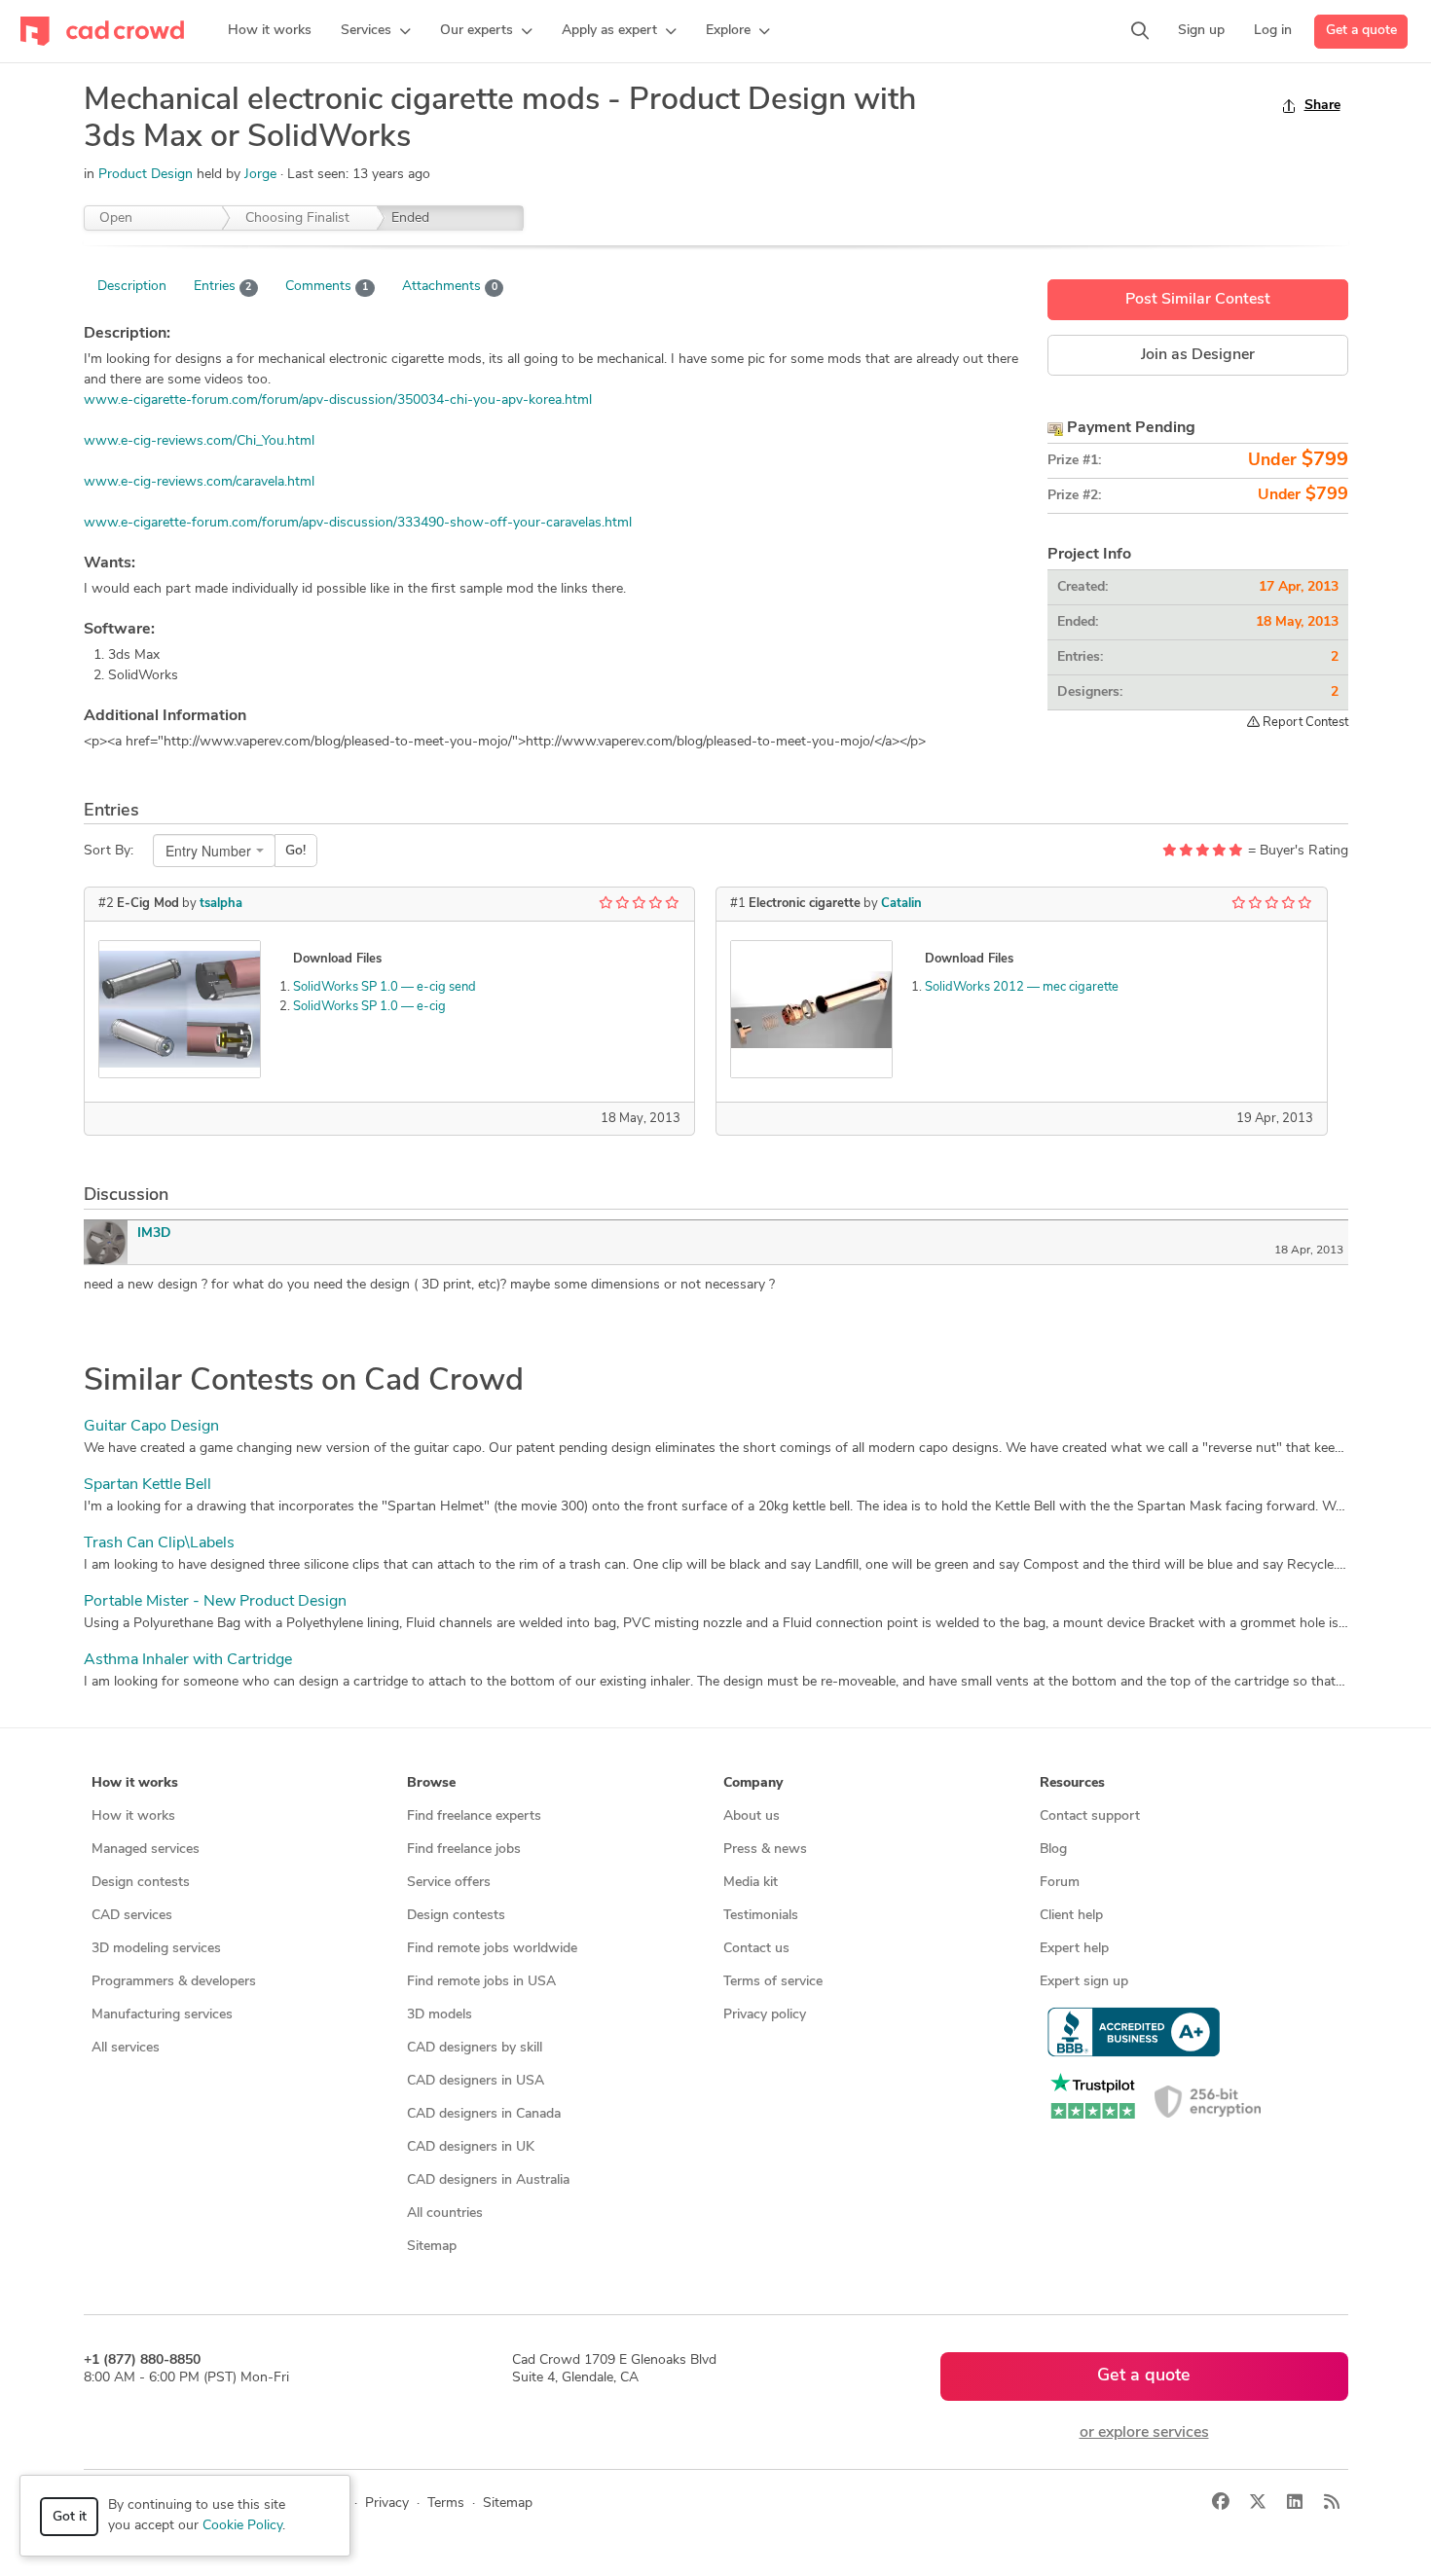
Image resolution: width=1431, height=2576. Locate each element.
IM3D (154, 1234)
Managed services (146, 1850)
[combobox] (214, 851)
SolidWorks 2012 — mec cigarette (1022, 987)
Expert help (1074, 1949)
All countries (445, 2213)
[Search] (1140, 31)
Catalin (901, 904)
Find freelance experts (474, 1816)
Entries (223, 287)
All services (126, 2048)
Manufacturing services (162, 2015)
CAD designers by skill (475, 2048)
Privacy (387, 2503)
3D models (440, 2015)
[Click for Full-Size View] (180, 1009)
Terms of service (773, 1982)
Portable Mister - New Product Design (215, 1602)
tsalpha (221, 904)
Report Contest (1304, 723)
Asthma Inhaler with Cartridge (188, 1660)
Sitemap (432, 2247)
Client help (1071, 1916)
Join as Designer (1198, 355)
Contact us (756, 1949)
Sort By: (109, 851)
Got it (70, 2517)
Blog (1053, 1850)
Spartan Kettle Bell (147, 1485)
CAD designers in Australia (488, 2180)
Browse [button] (431, 1783)
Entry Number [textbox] (208, 851)
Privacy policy (765, 2015)
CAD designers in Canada (484, 2114)
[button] (376, 31)
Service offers (449, 1883)
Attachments (450, 287)
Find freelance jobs (464, 1850)
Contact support (1090, 1816)
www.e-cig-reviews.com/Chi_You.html (199, 441)
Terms (446, 2503)
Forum (1060, 1883)
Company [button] (753, 1783)
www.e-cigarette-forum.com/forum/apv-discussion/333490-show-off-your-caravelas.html (358, 523)
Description (132, 287)
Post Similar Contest (1198, 300)
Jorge (262, 175)
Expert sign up (1084, 1982)
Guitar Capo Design (151, 1427)
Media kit (751, 1883)
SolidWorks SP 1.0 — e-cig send (385, 987)
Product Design (146, 175)
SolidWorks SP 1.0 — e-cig (369, 1007)
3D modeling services (156, 1949)
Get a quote (1361, 31)
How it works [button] (135, 1783)
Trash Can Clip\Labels (159, 1543)
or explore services (1144, 2433)
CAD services (132, 1916)
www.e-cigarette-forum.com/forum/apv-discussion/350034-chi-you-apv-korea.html (338, 400)
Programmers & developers (174, 1982)
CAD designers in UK (471, 2147)
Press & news (765, 1850)
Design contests (141, 1883)
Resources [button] (1072, 1783)
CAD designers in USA (476, 2081)
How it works (133, 1816)
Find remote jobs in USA (481, 1982)
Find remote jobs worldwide (492, 1949)
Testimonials (761, 1916)
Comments (327, 287)
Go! (295, 851)
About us (752, 1816)
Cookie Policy (242, 2526)
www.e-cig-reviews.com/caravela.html (199, 482)
